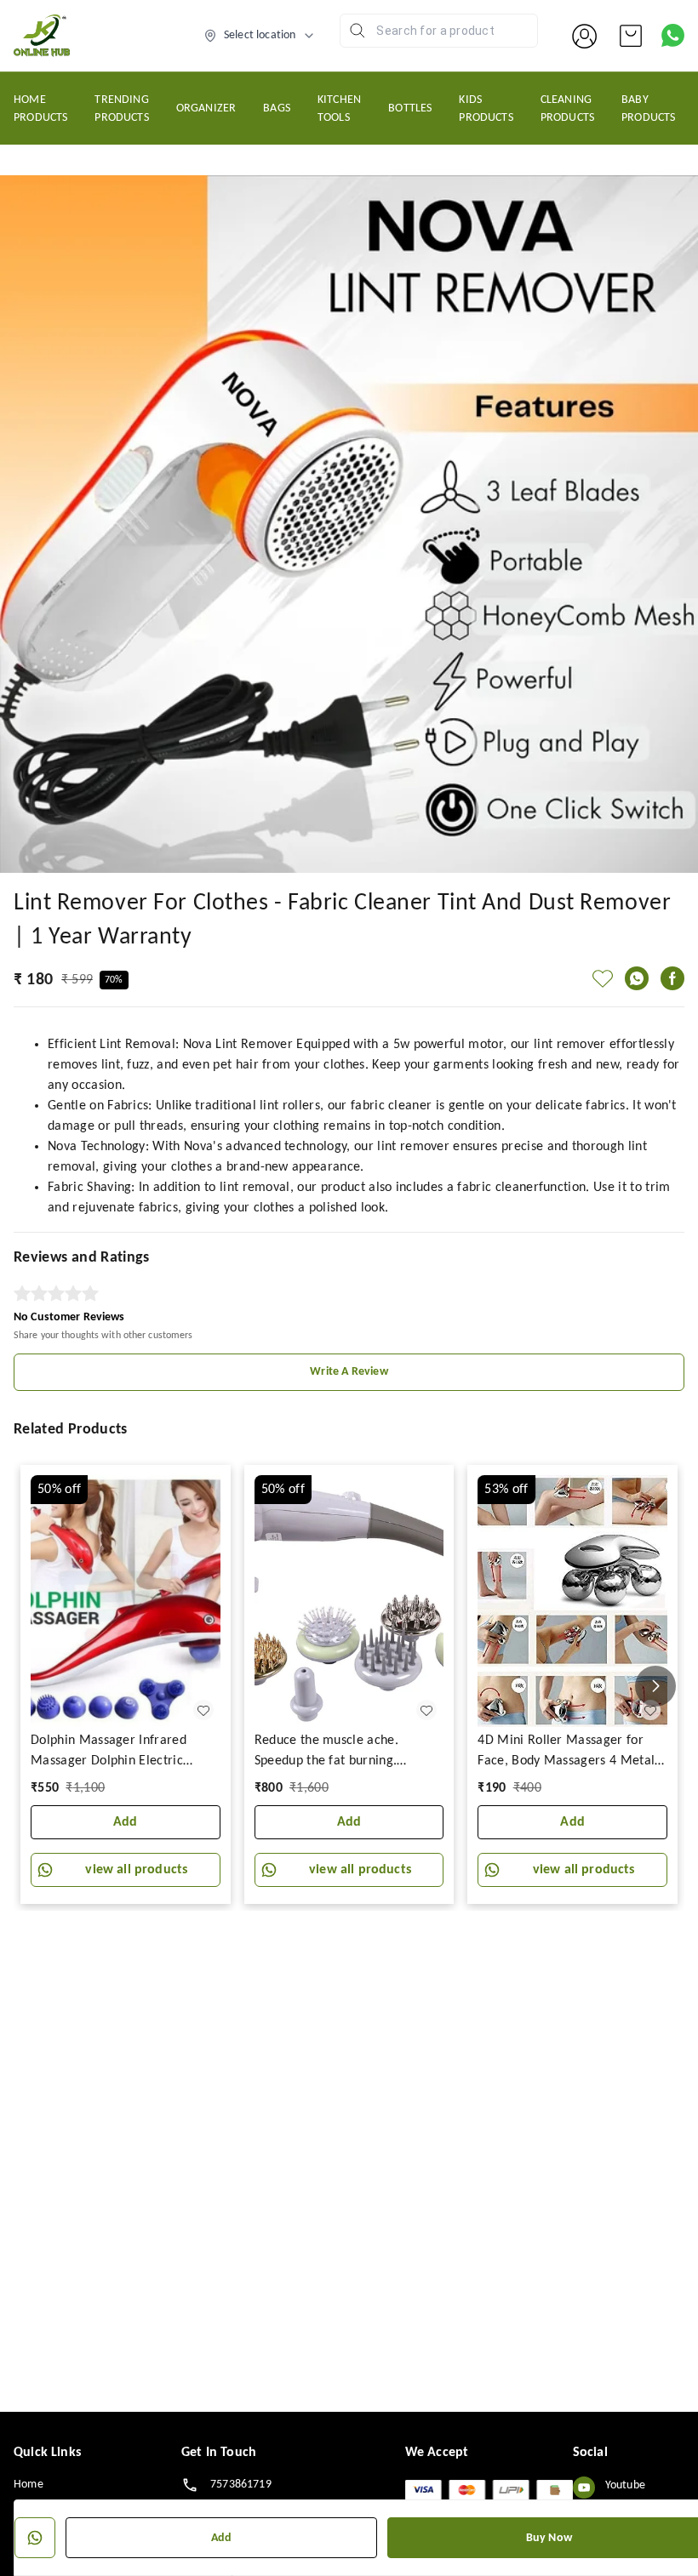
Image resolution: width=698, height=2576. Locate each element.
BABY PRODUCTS (648, 109)
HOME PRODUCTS (40, 109)
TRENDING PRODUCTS (121, 109)
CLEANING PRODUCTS (567, 109)
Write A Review (349, 1372)
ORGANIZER (206, 108)
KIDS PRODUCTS (486, 109)
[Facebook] (672, 978)
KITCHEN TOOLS (339, 109)
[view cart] (631, 36)
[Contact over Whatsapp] (673, 35)
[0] (631, 36)
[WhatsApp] (637, 978)
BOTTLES (410, 108)
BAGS (277, 108)
